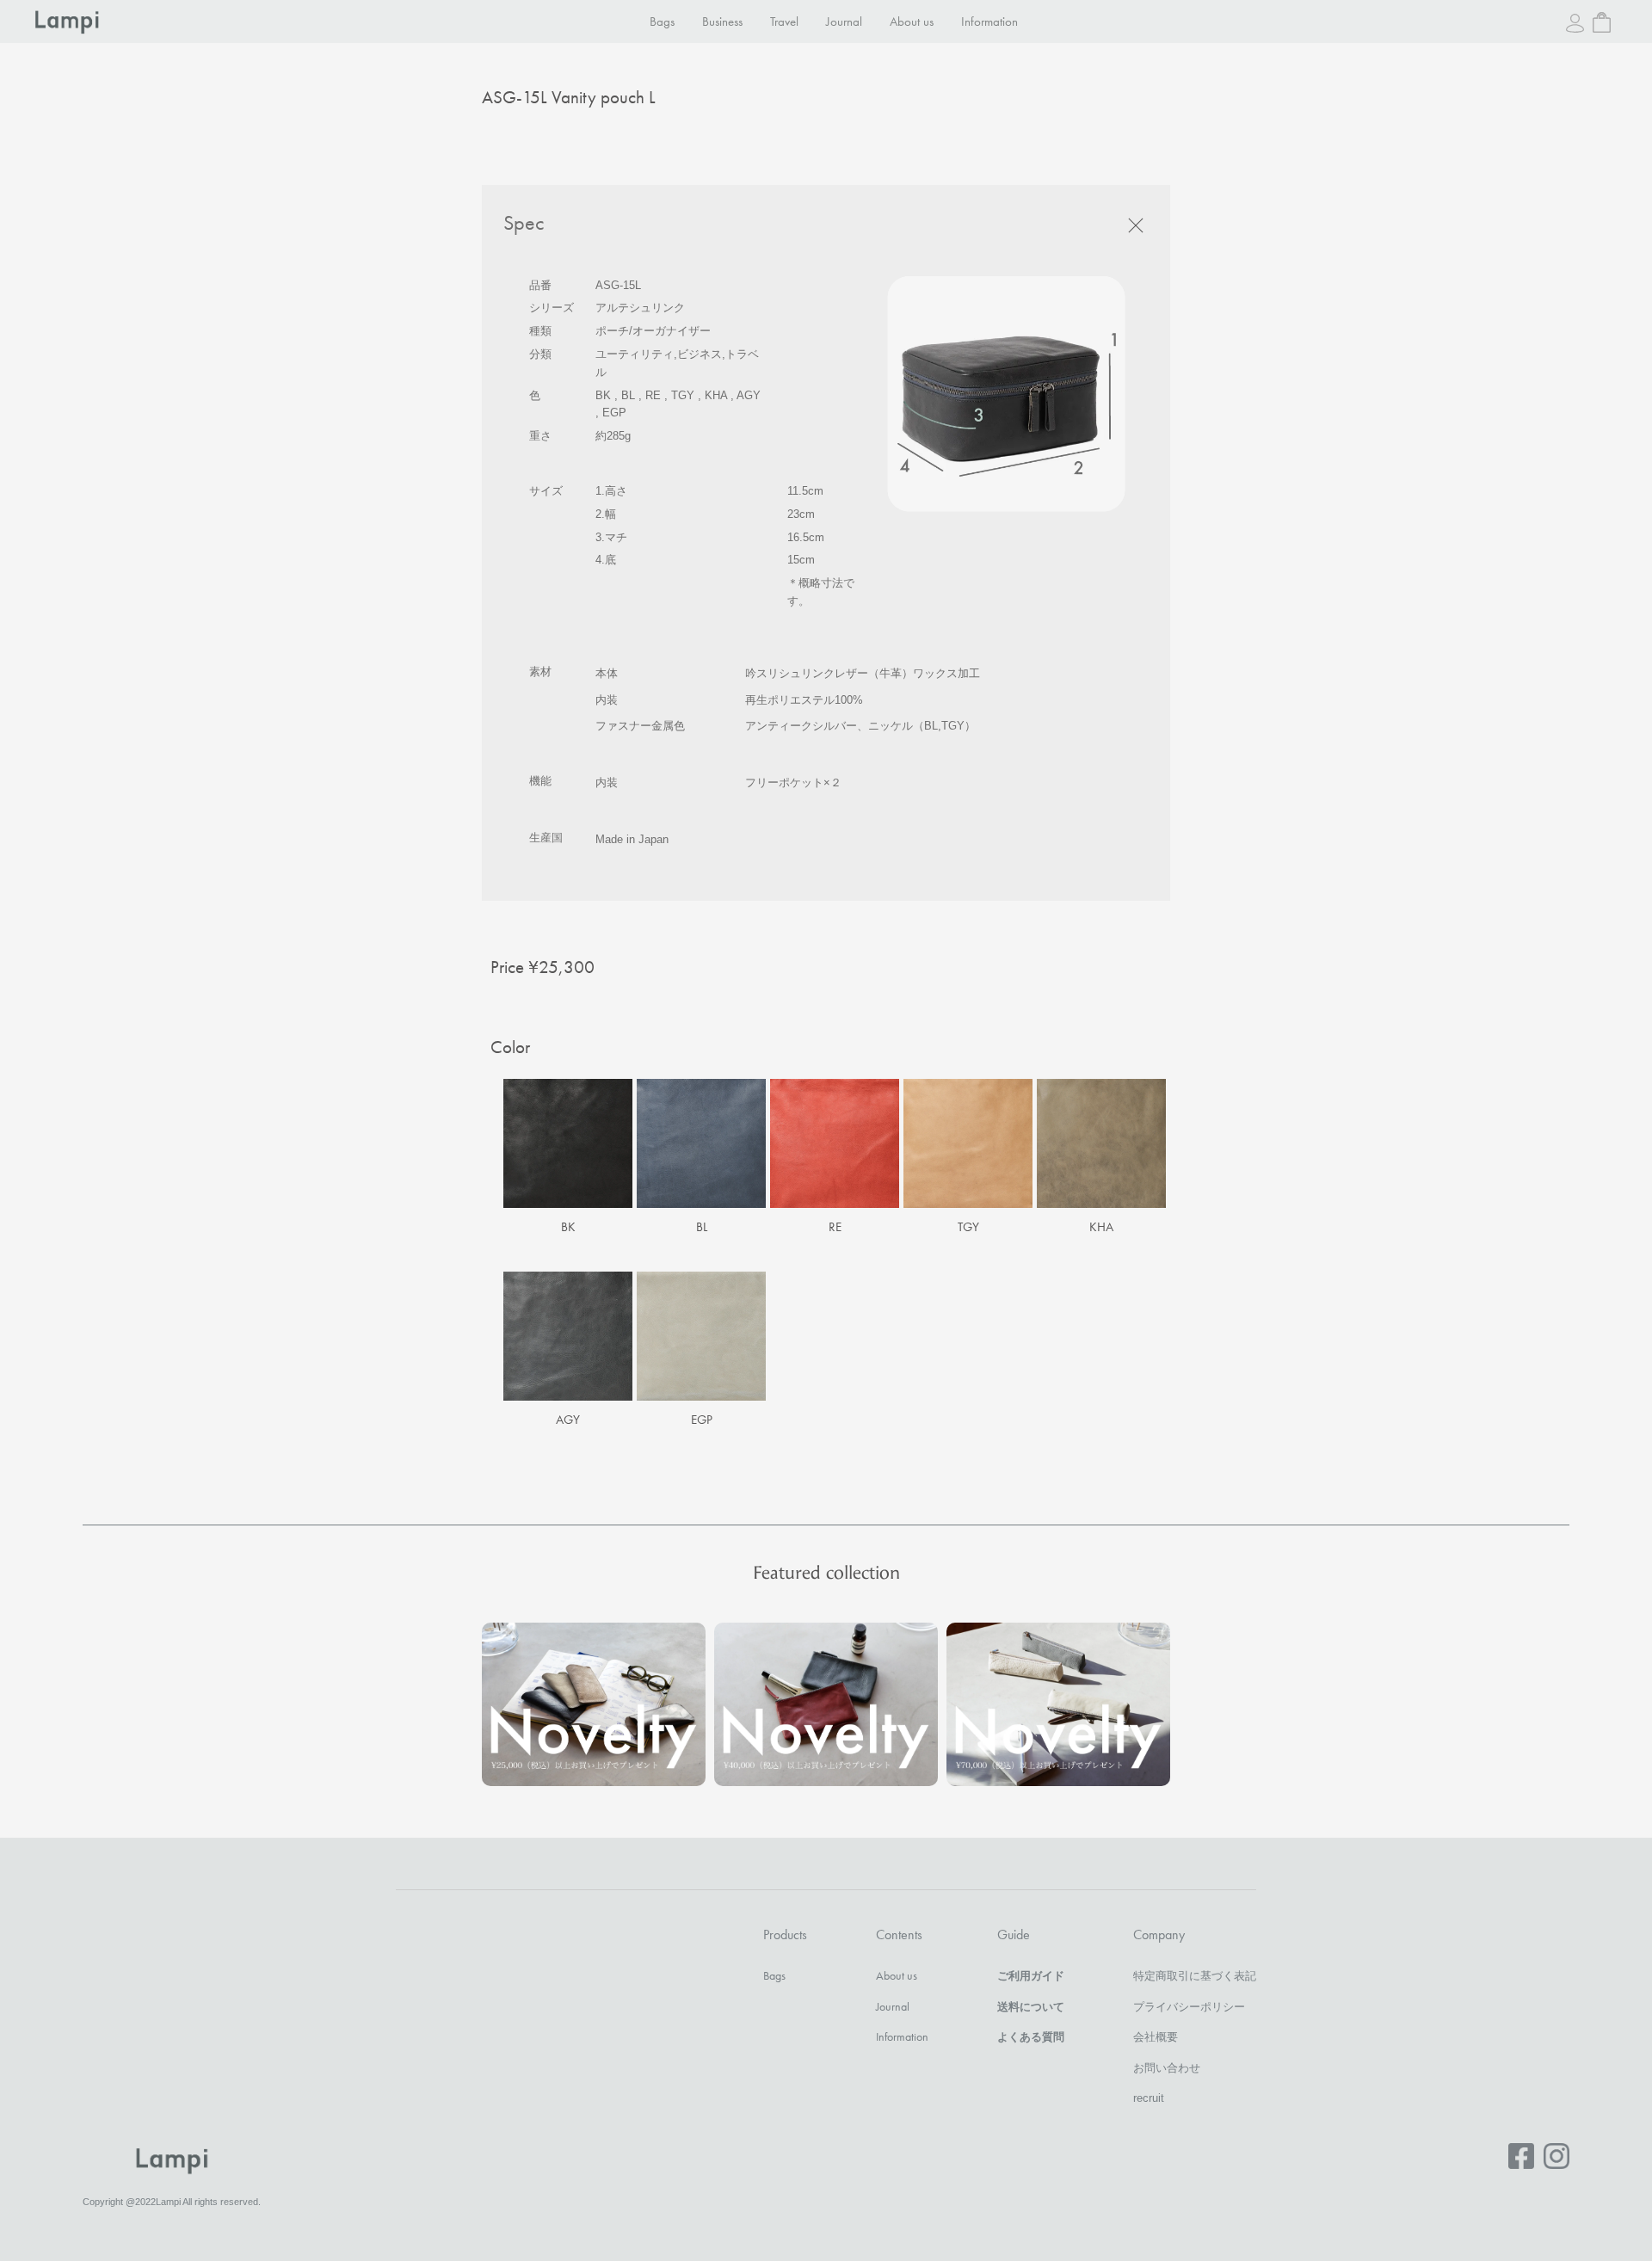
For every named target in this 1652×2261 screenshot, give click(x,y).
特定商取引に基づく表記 (1195, 1976)
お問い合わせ (1167, 2068)
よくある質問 (1031, 2037)
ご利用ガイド (1031, 1976)
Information (989, 22)
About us (912, 22)
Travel (784, 22)
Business (722, 22)
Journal (844, 22)
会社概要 (1156, 2037)
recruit (1149, 2098)
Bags (662, 22)
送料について (1031, 2007)
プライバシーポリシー (1189, 2007)
